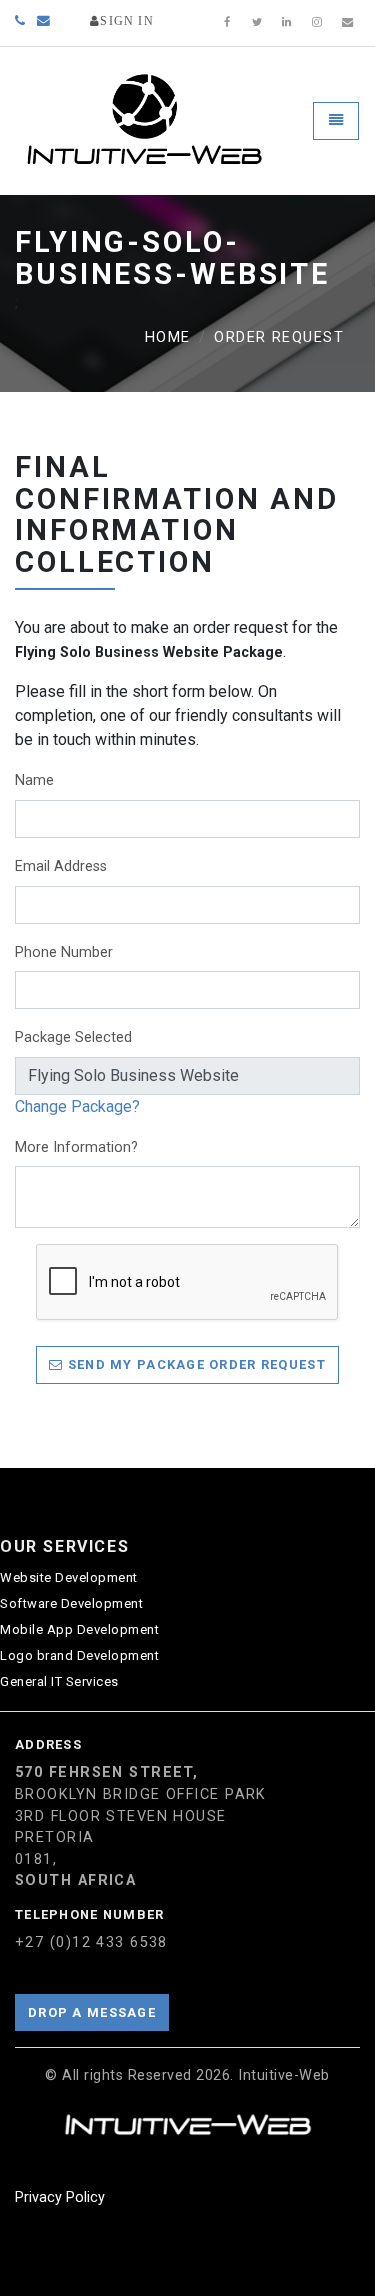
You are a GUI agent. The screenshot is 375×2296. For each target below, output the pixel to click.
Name (34, 780)
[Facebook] (227, 23)
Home (168, 337)
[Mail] (347, 23)
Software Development (71, 1603)
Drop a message (92, 2012)
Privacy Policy (60, 2197)
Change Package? (77, 1106)
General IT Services (59, 1681)
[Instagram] (317, 23)
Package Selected (73, 1037)
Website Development (69, 1577)
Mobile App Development (79, 1629)
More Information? (76, 1147)
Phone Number (64, 952)
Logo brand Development (79, 1655)
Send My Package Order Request (194, 1364)
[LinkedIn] (287, 23)
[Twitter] (257, 23)
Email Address (61, 866)
